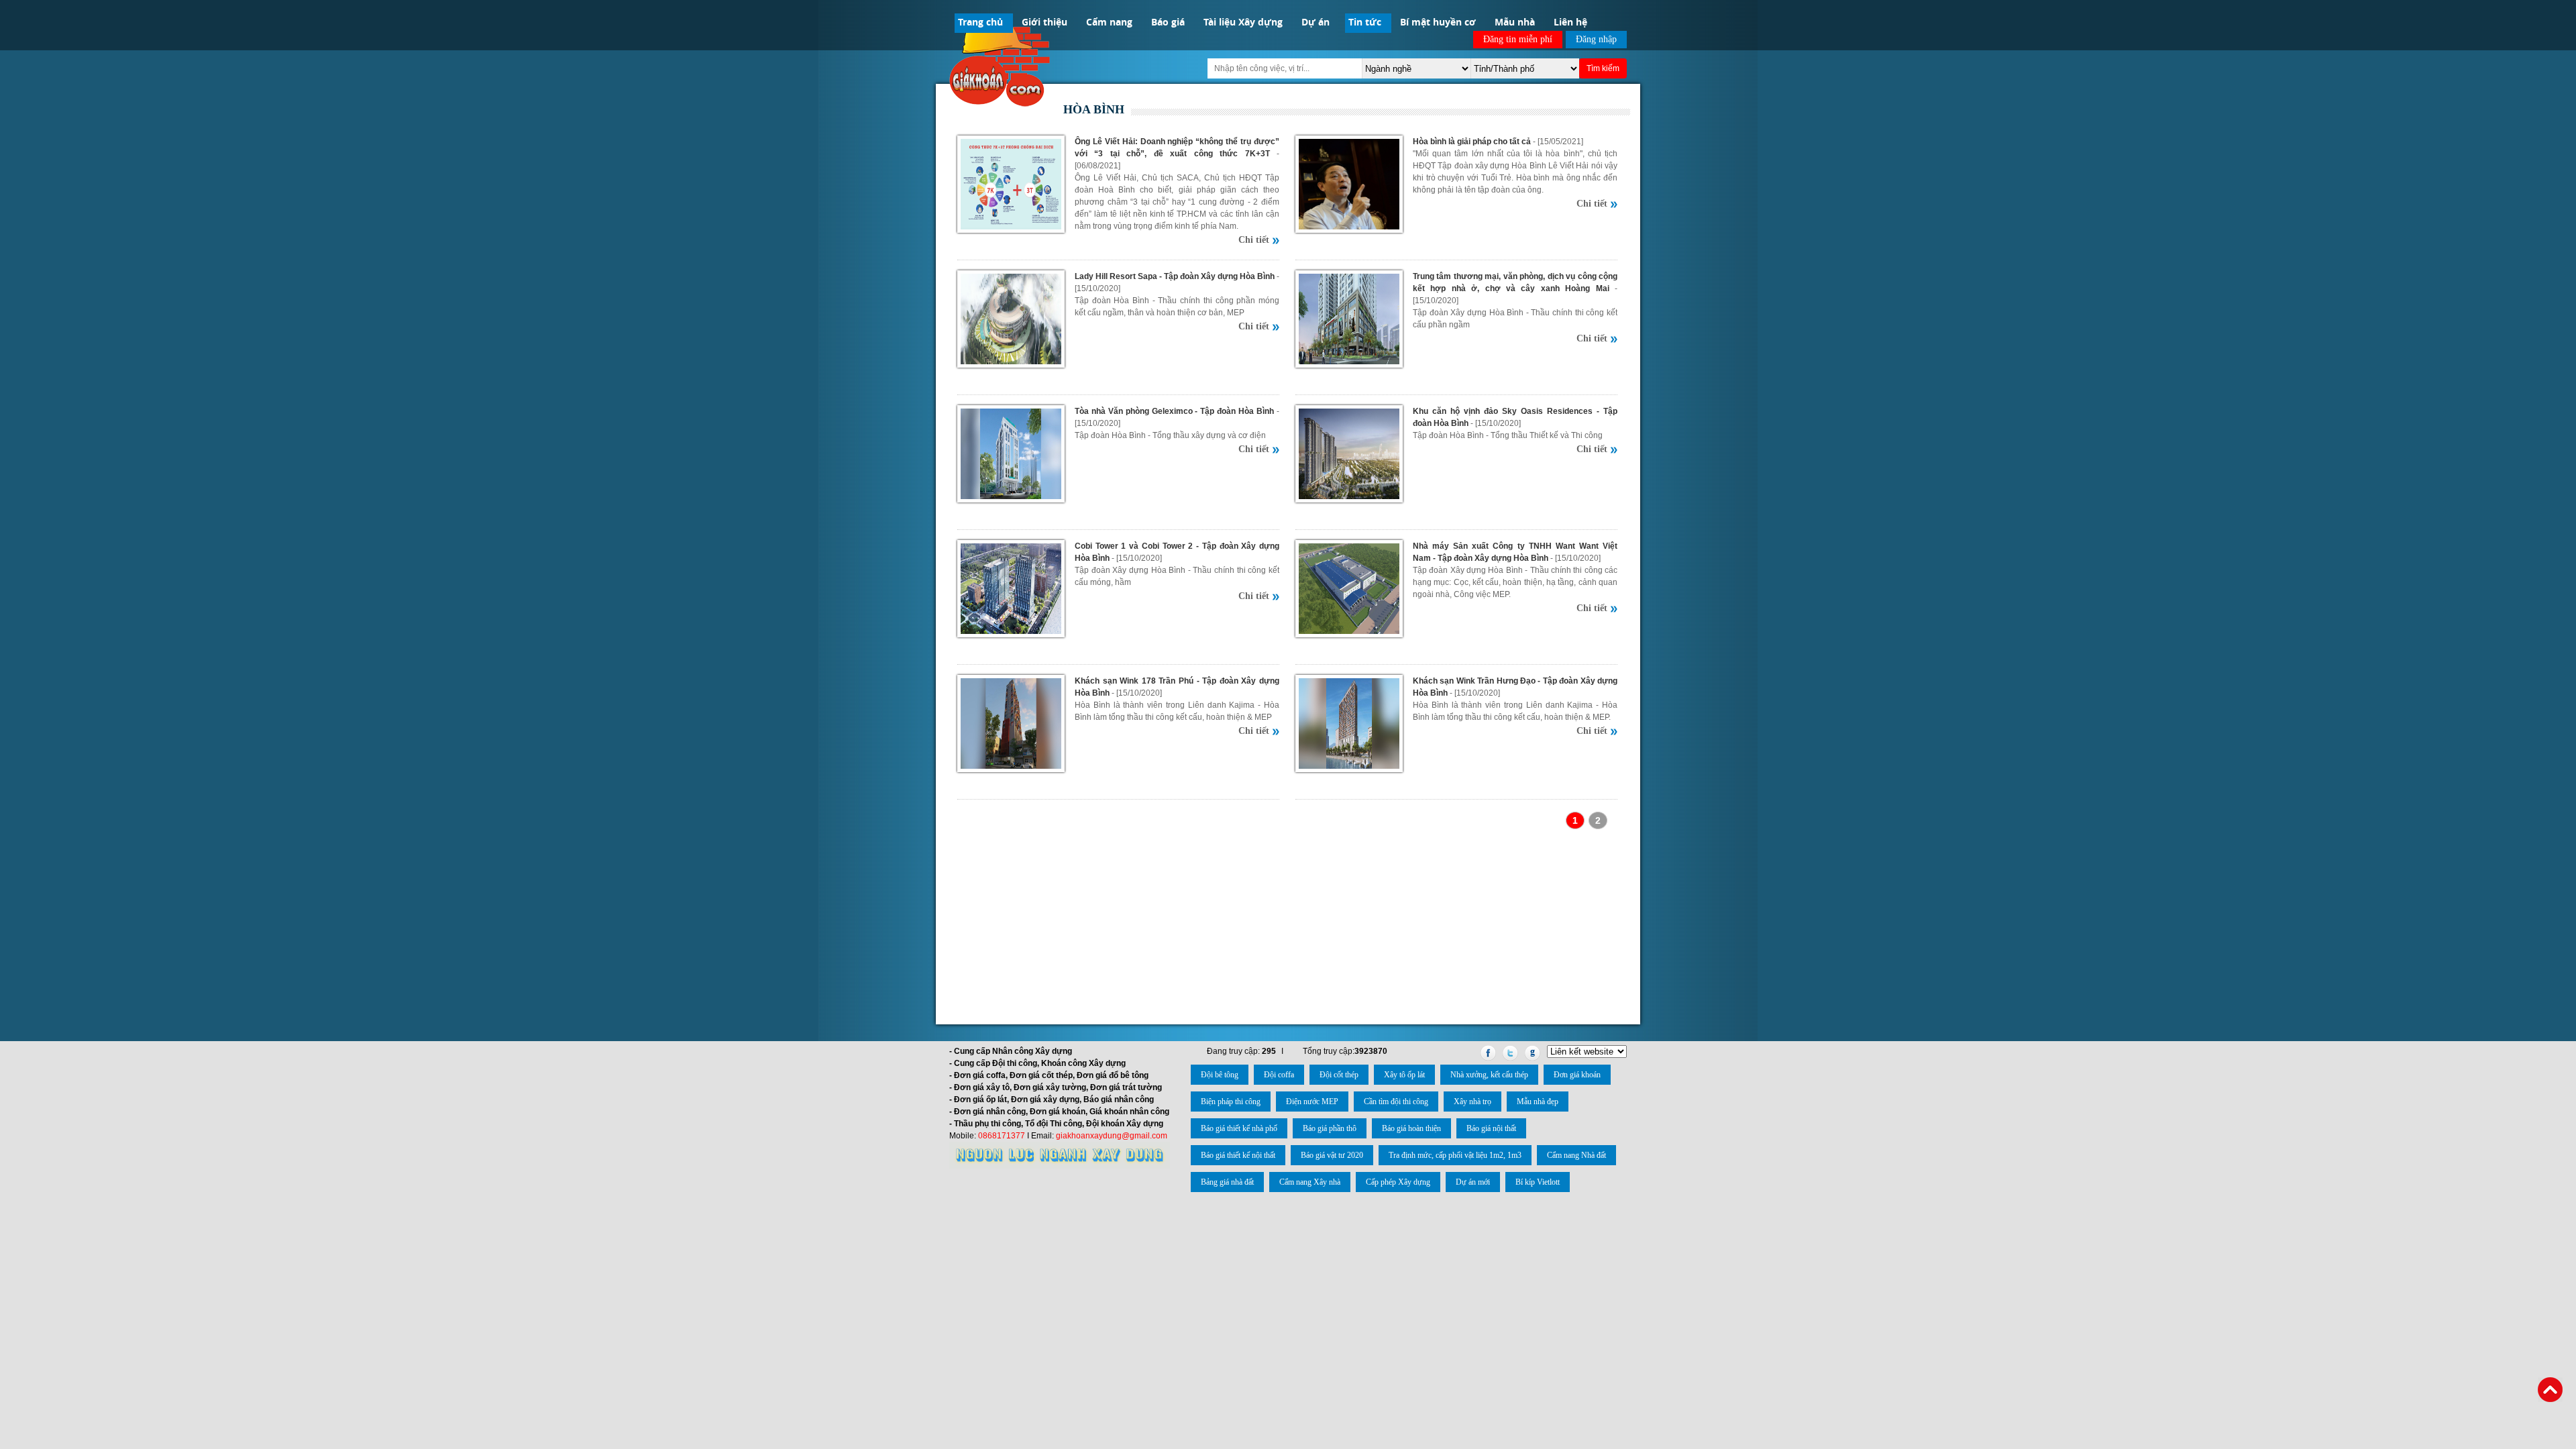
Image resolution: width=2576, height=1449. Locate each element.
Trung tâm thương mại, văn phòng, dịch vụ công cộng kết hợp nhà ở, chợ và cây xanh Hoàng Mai (1515, 282)
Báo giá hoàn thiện (1411, 1128)
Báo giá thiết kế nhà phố (1239, 1128)
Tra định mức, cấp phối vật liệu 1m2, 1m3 (1455, 1155)
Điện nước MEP (1312, 1102)
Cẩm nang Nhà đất (1576, 1155)
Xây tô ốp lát (1404, 1075)
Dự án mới (1473, 1182)
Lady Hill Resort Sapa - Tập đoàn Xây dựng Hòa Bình (1175, 276)
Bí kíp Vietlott (1538, 1182)
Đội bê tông (1220, 1075)
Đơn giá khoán (1577, 1075)
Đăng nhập (1596, 39)
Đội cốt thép (1339, 1075)
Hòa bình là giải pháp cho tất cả (1472, 142)
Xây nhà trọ (1472, 1102)
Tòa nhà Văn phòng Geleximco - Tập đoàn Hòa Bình (1174, 411)
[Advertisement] (1288, 925)
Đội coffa (1279, 1075)
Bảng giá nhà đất (1227, 1182)
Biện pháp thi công (1231, 1102)
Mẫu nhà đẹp (1538, 1102)
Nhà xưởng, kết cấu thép (1489, 1075)
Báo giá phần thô (1330, 1128)
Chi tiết (1254, 240)
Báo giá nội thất (1491, 1128)
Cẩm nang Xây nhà (1310, 1182)
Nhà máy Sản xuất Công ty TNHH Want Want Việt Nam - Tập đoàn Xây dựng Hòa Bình (1515, 552)
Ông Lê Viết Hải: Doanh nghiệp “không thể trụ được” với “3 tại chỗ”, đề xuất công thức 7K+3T (1177, 148)
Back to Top (2550, 1390)
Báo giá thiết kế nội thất (1238, 1155)
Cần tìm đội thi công (1396, 1102)
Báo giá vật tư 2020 (1332, 1155)
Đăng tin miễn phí (1518, 39)
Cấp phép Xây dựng (1398, 1182)
